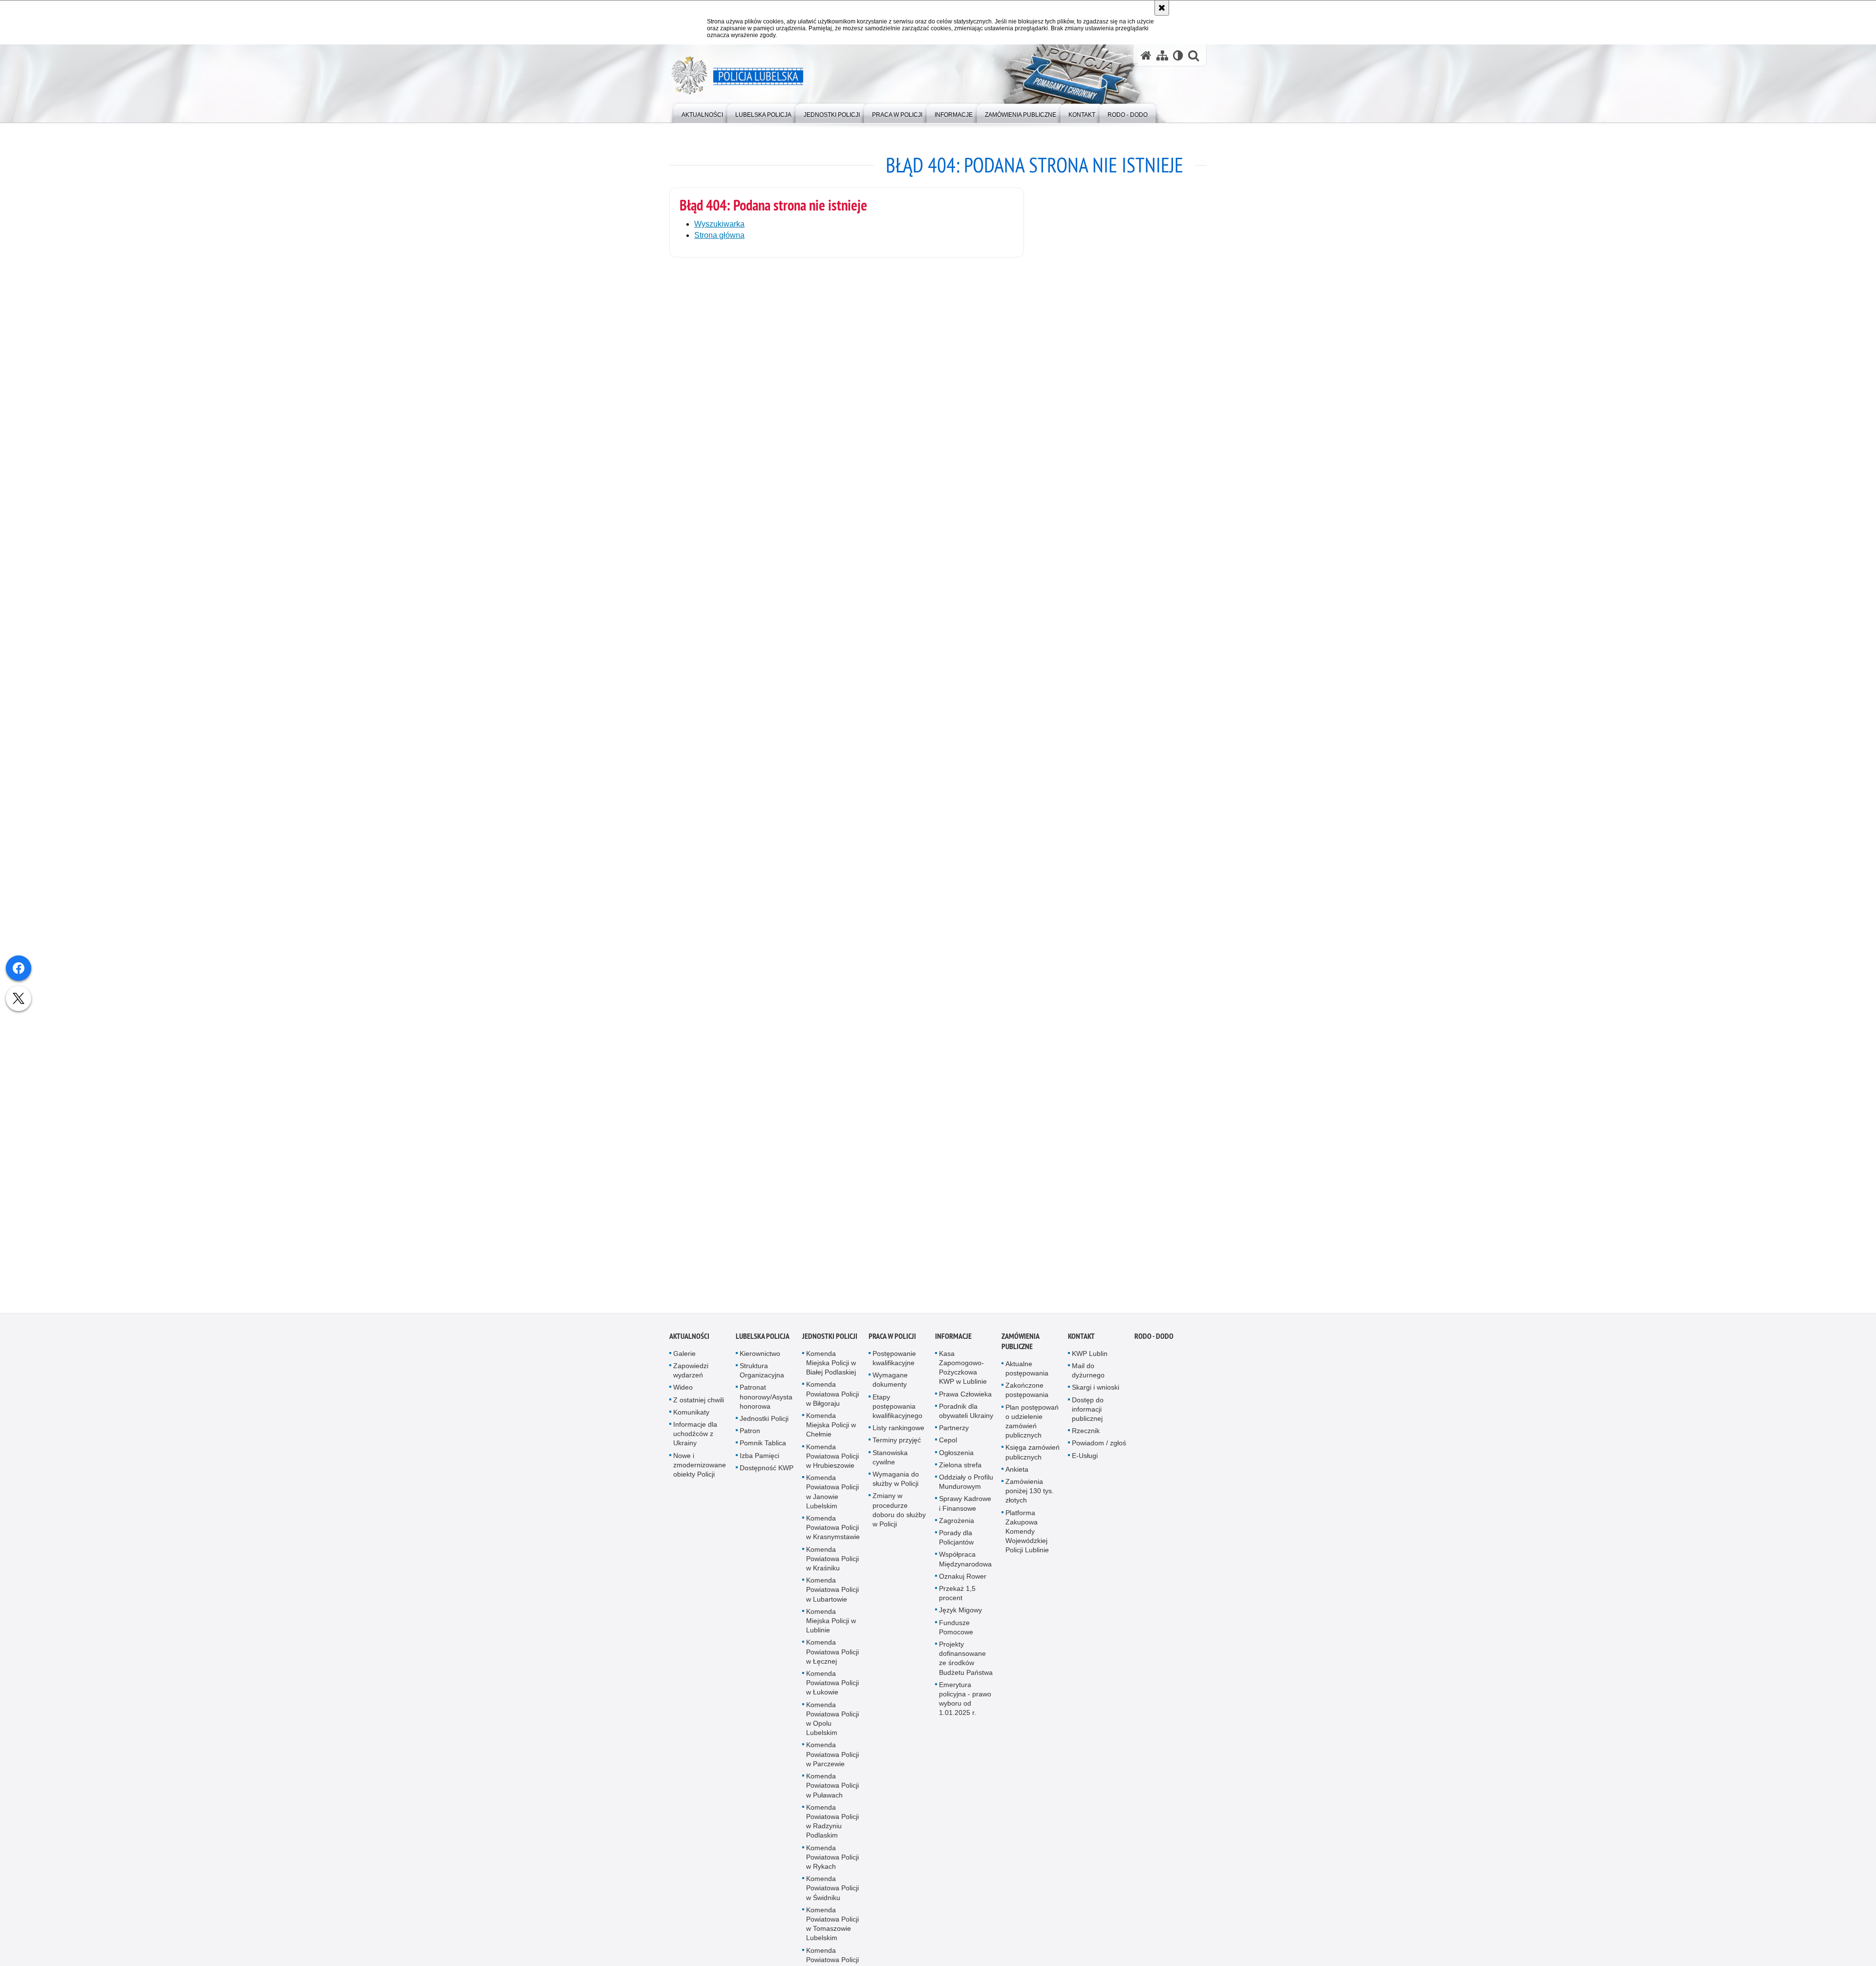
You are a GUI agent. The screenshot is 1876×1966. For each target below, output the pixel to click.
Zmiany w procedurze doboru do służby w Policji (899, 1515)
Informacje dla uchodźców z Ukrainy (695, 1438)
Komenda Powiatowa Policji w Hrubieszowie (832, 1461)
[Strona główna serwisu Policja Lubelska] (1146, 55)
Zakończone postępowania (1027, 1395)
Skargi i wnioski (1096, 1393)
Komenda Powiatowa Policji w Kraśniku (832, 1564)
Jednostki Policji (764, 1423)
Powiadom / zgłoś (1099, 1448)
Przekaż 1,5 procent (957, 1598)
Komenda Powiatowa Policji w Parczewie (832, 1759)
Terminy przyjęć (897, 1445)
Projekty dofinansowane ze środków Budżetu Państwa (966, 1663)
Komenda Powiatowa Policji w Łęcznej (832, 1657)
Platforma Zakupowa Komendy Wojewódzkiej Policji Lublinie (1027, 1536)
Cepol (948, 1445)
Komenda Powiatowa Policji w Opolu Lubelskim (832, 1724)
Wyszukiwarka (719, 224)
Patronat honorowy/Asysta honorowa (766, 1402)
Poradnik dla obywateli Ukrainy (966, 1416)
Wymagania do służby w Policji (896, 1484)
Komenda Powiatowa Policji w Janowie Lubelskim (832, 1497)
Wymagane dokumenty (890, 1385)
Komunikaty (691, 1417)
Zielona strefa (960, 1470)
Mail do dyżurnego (1088, 1375)
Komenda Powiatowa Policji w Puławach (832, 1790)
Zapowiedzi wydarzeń (691, 1375)
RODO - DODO (1154, 1341)
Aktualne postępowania (1027, 1373)
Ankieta (1017, 1474)
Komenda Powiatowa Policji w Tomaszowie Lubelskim (832, 1929)
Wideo (683, 1393)
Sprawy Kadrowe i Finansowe (965, 1509)
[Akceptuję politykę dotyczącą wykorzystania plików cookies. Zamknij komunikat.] (1162, 8)
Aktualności (689, 1341)
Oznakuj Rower (963, 1581)
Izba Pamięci (759, 1460)
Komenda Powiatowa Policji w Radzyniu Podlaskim (832, 1826)
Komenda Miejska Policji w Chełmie (831, 1430)
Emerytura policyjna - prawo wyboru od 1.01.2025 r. (965, 1704)
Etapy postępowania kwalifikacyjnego (897, 1411)
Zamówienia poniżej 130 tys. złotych (1030, 1496)
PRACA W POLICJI (892, 1341)
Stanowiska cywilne (890, 1462)
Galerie (684, 1358)
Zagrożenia (957, 1525)
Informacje (953, 1341)
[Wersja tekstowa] (1178, 55)
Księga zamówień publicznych (1033, 1457)
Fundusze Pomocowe (956, 1632)
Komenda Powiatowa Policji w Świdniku (832, 1893)
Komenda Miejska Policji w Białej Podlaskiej (831, 1368)
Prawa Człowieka (965, 1399)
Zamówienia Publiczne (1020, 1346)
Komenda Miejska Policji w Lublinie (831, 1626)
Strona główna (719, 235)
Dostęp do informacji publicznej (1088, 1414)
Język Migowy (960, 1615)
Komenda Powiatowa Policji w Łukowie (832, 1688)
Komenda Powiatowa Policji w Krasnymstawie (833, 1532)
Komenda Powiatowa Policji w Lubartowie (832, 1594)
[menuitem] (702, 113)
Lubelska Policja (763, 1341)
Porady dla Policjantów (956, 1542)
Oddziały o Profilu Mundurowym (966, 1487)
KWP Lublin (1090, 1358)
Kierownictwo (760, 1358)
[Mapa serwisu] (1162, 55)
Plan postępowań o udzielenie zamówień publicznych (1032, 1426)
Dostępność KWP (767, 1473)
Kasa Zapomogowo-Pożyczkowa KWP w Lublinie (963, 1373)
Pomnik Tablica (763, 1448)
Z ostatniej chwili (699, 1405)
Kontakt (1081, 1341)
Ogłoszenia (956, 1458)
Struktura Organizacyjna (762, 1375)
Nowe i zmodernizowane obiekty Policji (700, 1470)
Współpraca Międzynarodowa (965, 1564)
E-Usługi (1085, 1460)
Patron (750, 1436)
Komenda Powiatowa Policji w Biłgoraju (832, 1399)
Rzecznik (1086, 1436)
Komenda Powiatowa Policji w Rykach (832, 1862)
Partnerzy (954, 1433)
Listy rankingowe (898, 1433)
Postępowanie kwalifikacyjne (894, 1363)
